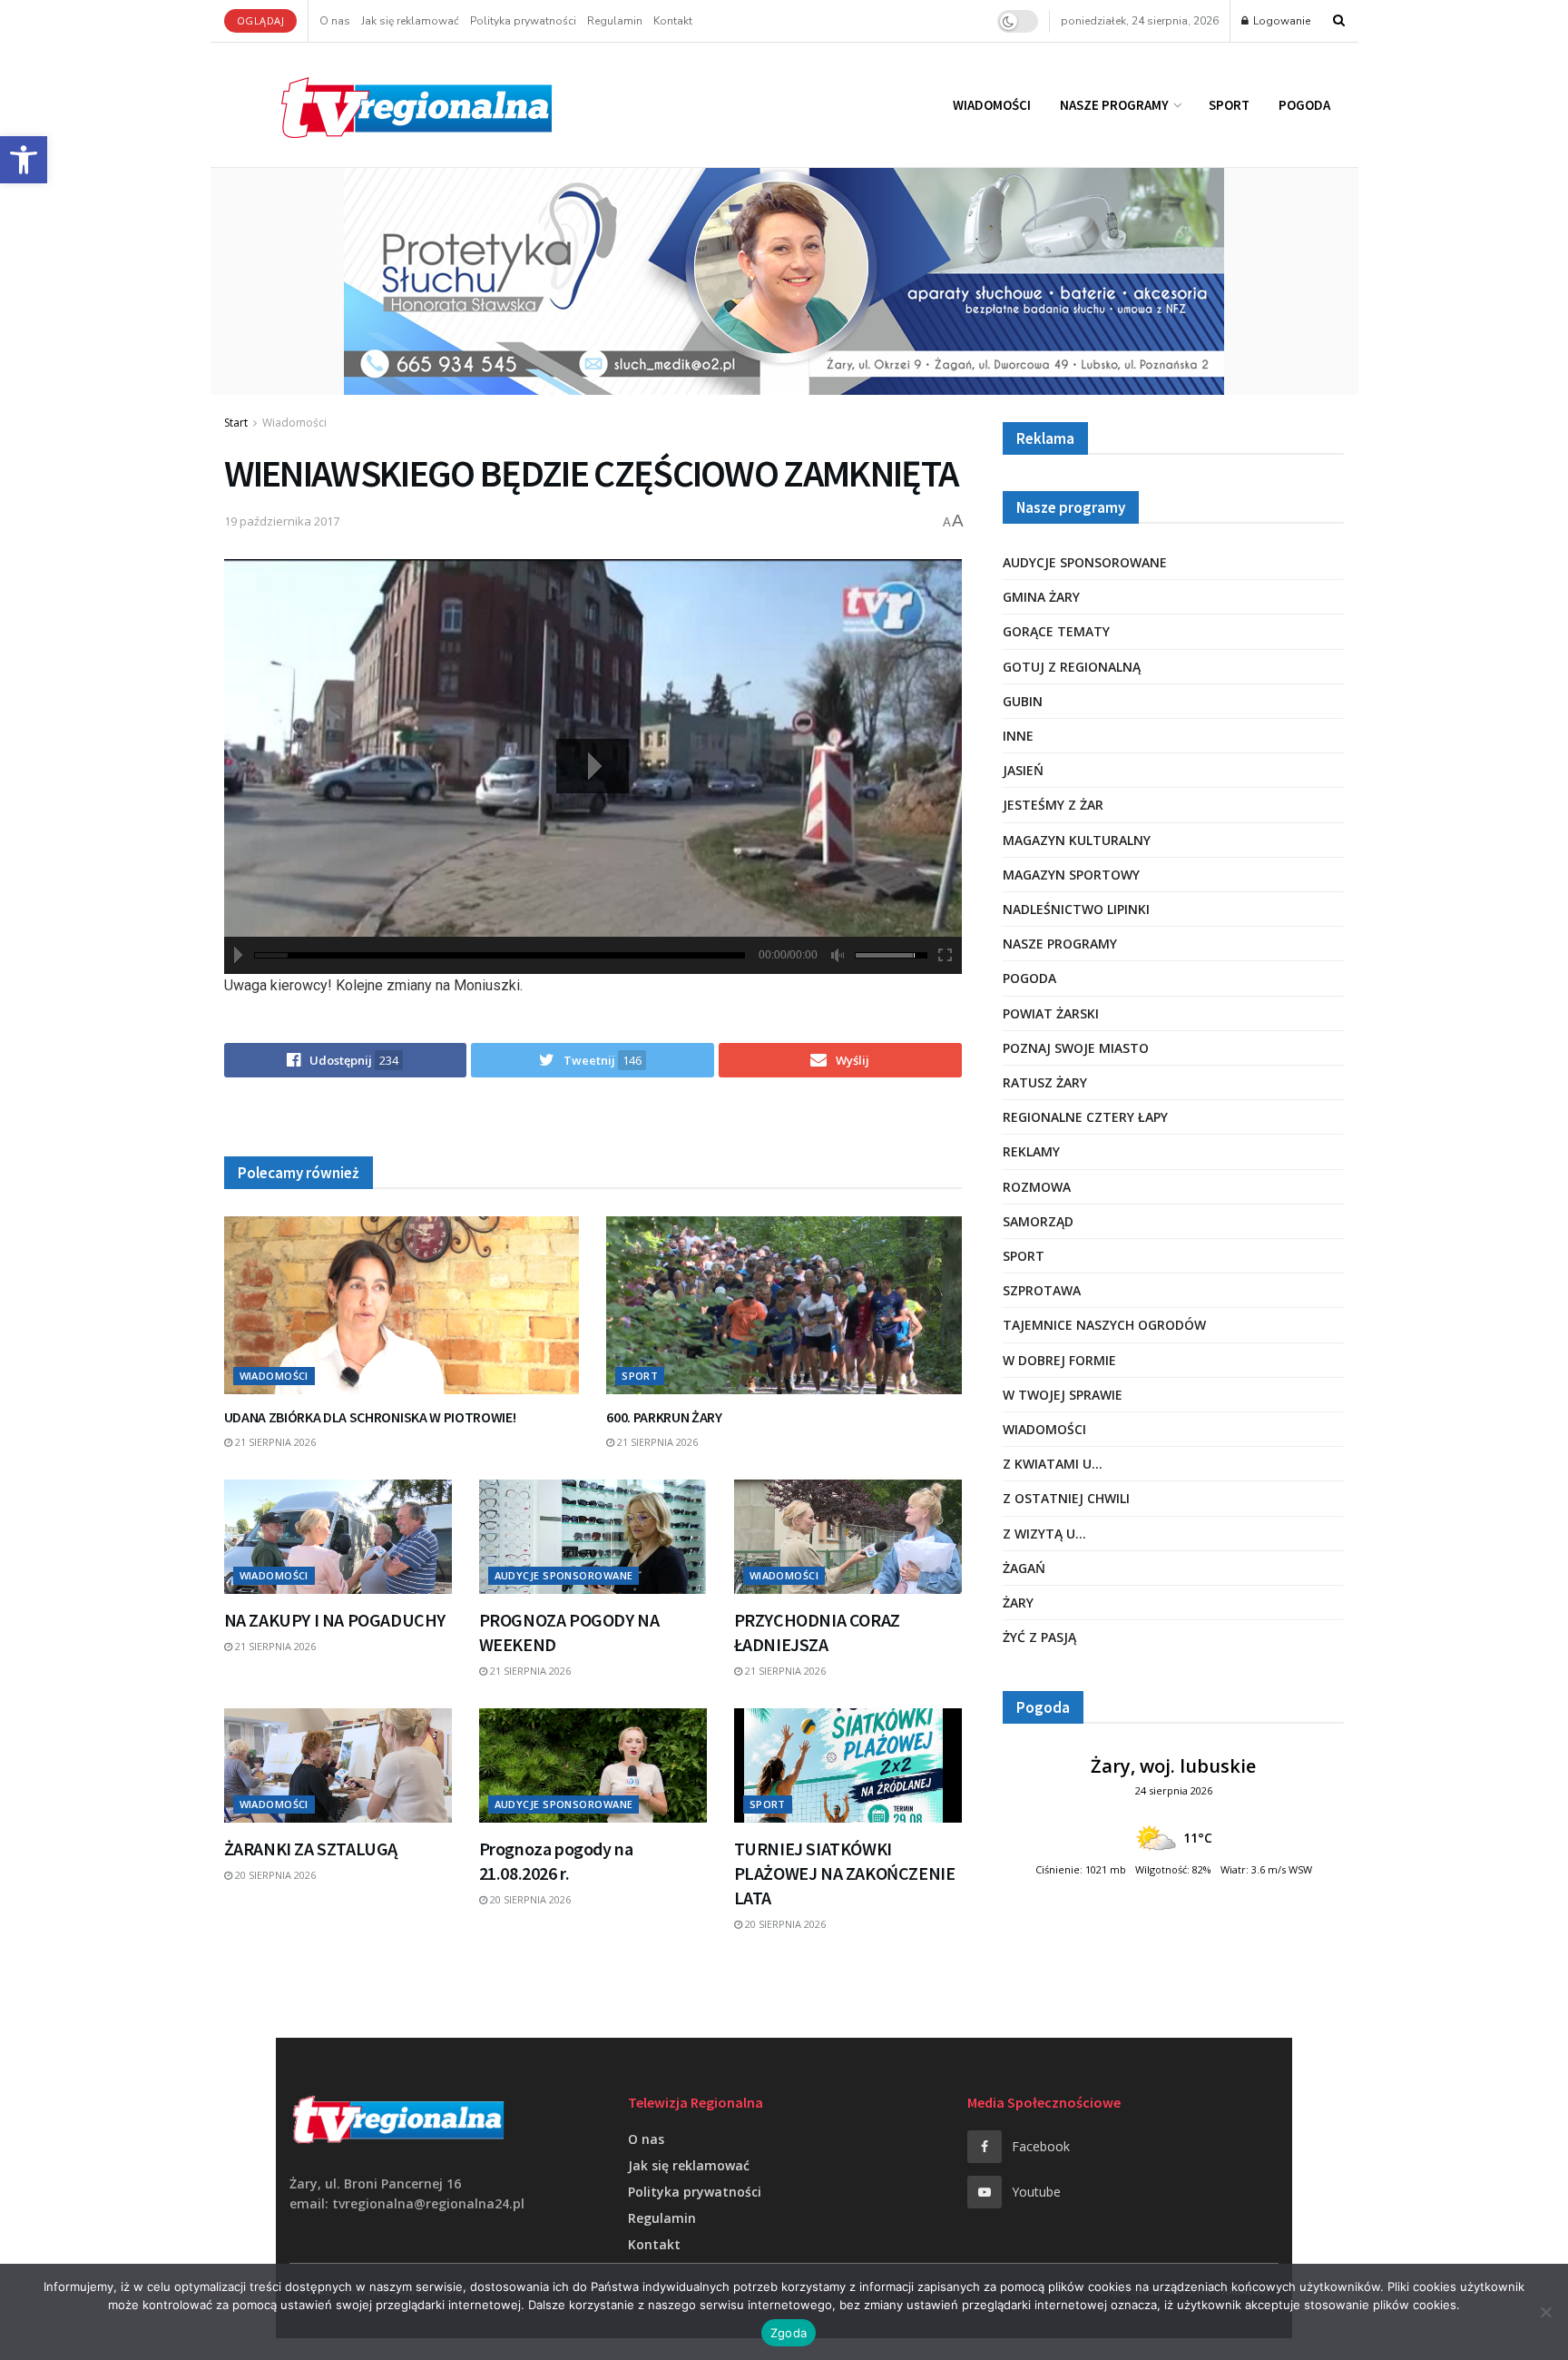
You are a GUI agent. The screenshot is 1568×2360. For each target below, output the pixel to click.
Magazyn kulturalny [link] (1077, 840)
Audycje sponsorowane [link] (564, 1575)
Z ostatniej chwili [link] (1066, 1498)
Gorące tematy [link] (1056, 631)
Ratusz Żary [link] (1045, 1082)
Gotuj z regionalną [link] (1072, 667)
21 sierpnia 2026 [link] (274, 1442)
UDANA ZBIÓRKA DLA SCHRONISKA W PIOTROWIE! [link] (370, 1417)
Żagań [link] (1024, 1568)
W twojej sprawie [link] (1063, 1395)
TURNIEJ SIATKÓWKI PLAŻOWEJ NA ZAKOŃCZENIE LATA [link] (845, 1873)
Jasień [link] (1023, 770)
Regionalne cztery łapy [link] (1085, 1117)
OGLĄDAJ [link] (261, 20)
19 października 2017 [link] (282, 521)
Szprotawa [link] (1042, 1290)
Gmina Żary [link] (1041, 597)
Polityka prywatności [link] (523, 21)
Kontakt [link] (673, 21)
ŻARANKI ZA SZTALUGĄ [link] (311, 1849)
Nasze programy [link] (1114, 105)
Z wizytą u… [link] (1044, 1534)
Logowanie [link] (1280, 21)
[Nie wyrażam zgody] (1545, 2312)
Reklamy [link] (1031, 1151)
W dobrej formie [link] (1059, 1360)
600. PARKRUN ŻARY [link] (664, 1417)
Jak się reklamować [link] (410, 21)
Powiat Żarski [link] (1051, 1013)
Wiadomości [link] (992, 105)
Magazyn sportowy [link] (1071, 875)
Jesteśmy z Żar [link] (1053, 805)
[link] (24, 160)
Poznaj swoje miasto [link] (1076, 1048)
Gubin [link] (1023, 701)
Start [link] (236, 423)
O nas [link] (335, 21)
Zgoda (789, 2333)
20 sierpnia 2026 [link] (274, 1875)
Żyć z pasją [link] (1039, 1637)
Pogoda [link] (1304, 105)
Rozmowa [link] (1037, 1187)
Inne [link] (1018, 736)
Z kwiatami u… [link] (1053, 1464)
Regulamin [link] (615, 21)
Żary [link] (1018, 1603)
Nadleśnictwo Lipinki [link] (1076, 909)
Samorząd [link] (1038, 1221)
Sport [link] (1229, 105)
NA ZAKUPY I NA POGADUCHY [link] (335, 1620)
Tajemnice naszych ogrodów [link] (1104, 1325)
